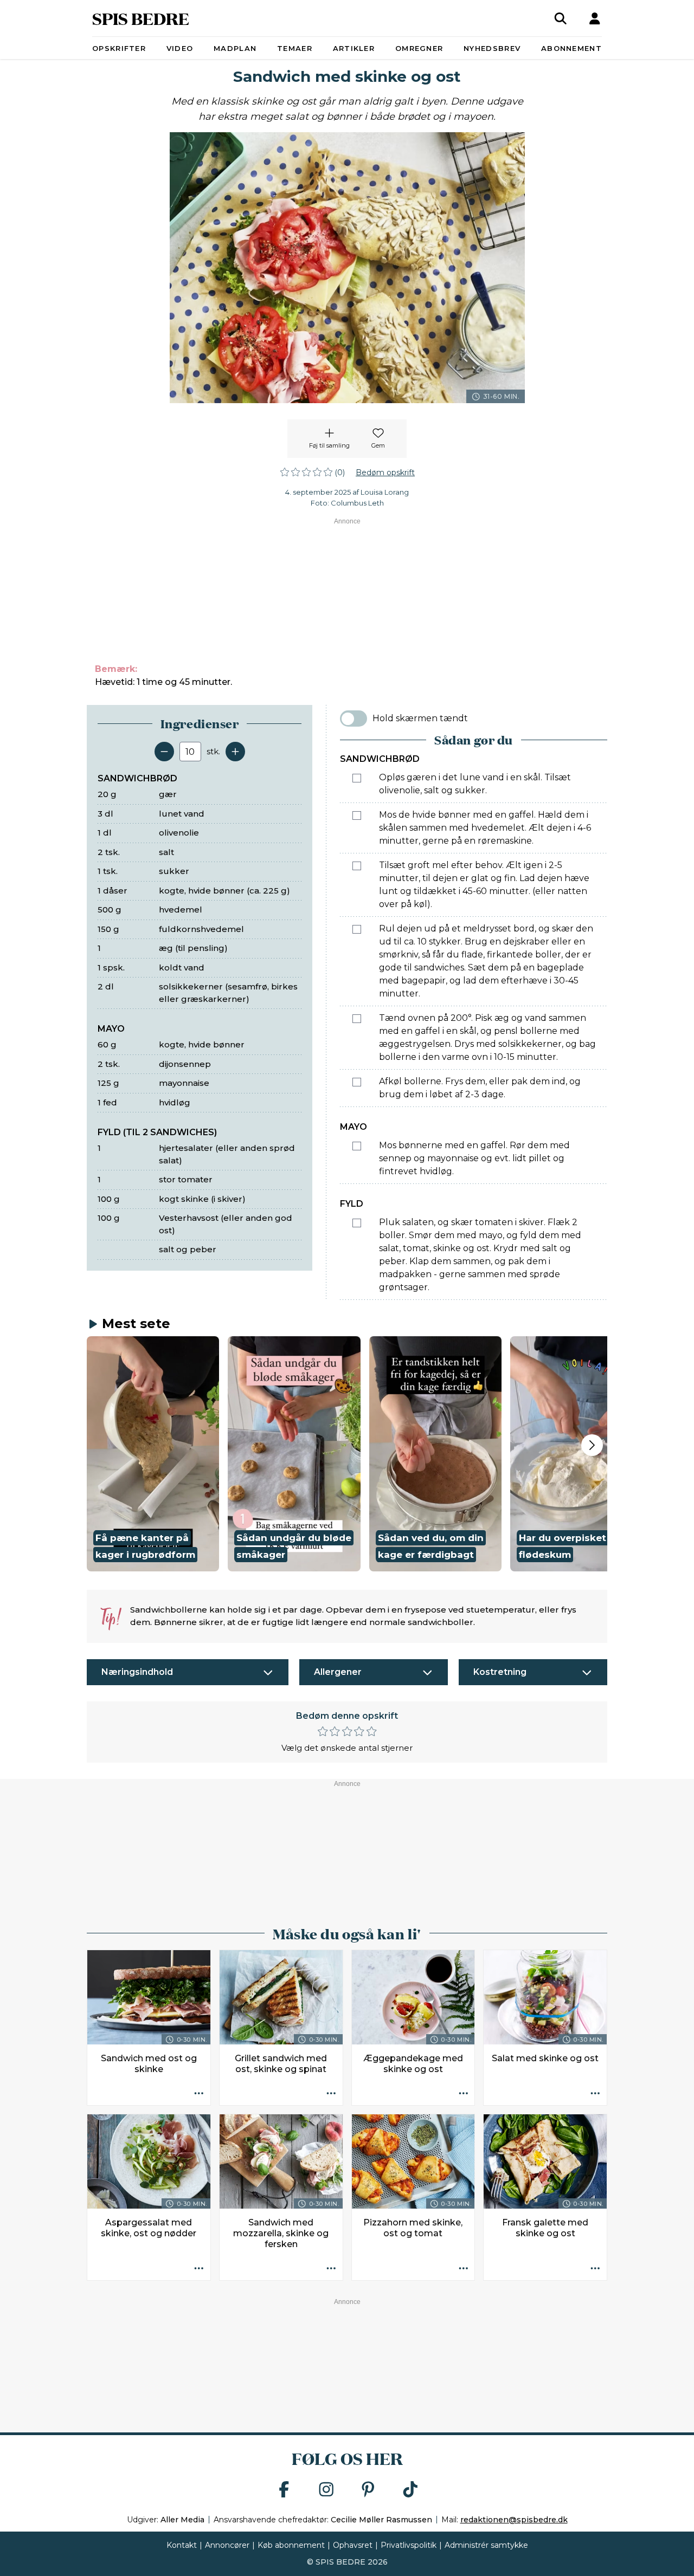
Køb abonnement (291, 2545)
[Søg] (561, 18)
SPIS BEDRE (141, 18)
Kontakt (182, 2545)
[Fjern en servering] (164, 752)
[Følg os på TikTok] (410, 2490)
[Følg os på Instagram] (326, 2490)
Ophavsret (353, 2545)
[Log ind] (595, 18)
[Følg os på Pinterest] (368, 2490)
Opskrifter (119, 48)
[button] (153, 1454)
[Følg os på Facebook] (284, 2490)
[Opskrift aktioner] (199, 2094)
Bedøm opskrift (385, 473)
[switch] (354, 719)
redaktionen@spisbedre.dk (514, 2520)
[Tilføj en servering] (235, 752)
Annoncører (227, 2545)
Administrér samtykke (486, 2545)
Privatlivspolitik (409, 2545)
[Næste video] (592, 1445)
